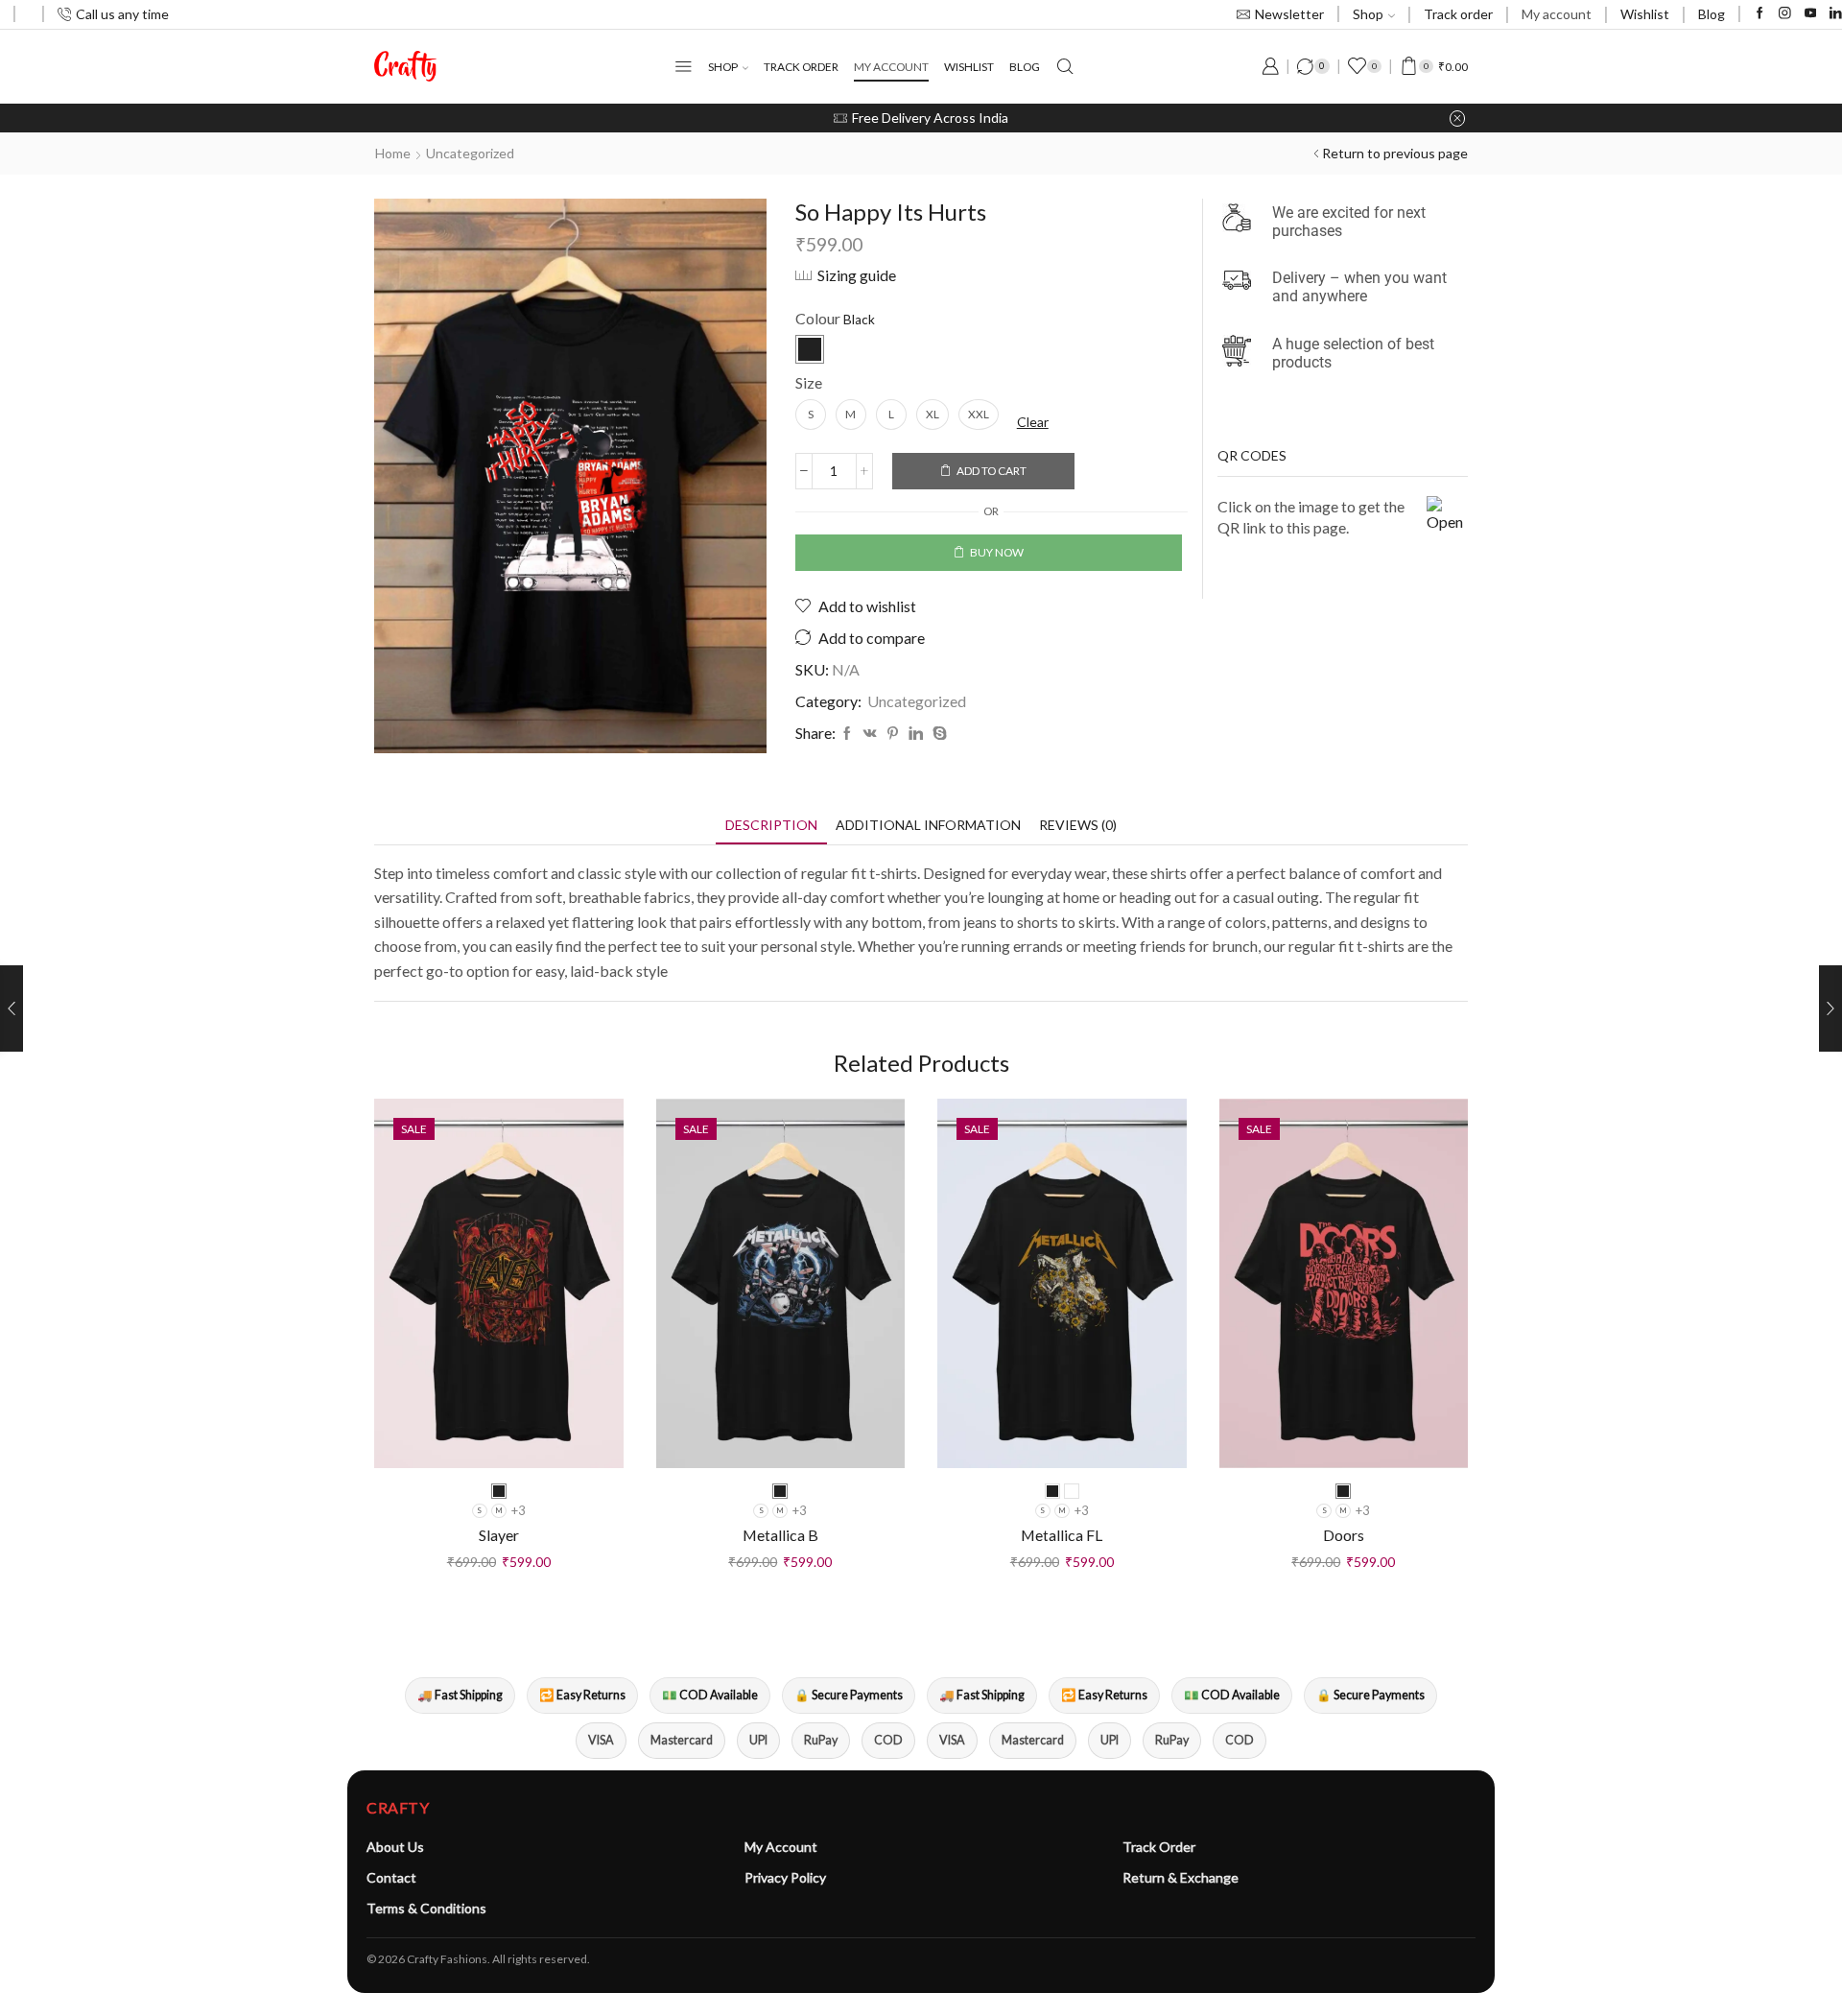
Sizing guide (857, 275)
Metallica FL (1062, 1535)
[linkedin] (916, 734)
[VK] (870, 734)
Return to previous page (1395, 153)
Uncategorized (470, 153)
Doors (1344, 1535)
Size (809, 382)
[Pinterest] (893, 734)
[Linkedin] (1836, 14)
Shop (1368, 14)
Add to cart (992, 471)
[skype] (937, 734)
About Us (395, 1847)
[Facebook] (1760, 14)
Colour (818, 318)
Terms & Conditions (426, 1908)
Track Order (1159, 1847)
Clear (1033, 422)
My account (1557, 14)
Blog (1712, 14)
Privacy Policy (785, 1877)
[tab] (771, 825)
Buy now (997, 552)
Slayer (499, 1535)
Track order (1458, 14)
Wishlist (1645, 14)
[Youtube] (1811, 14)
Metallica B (780, 1535)
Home (393, 153)
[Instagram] (1785, 14)
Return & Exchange (1181, 1877)
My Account (781, 1847)
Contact (391, 1877)
